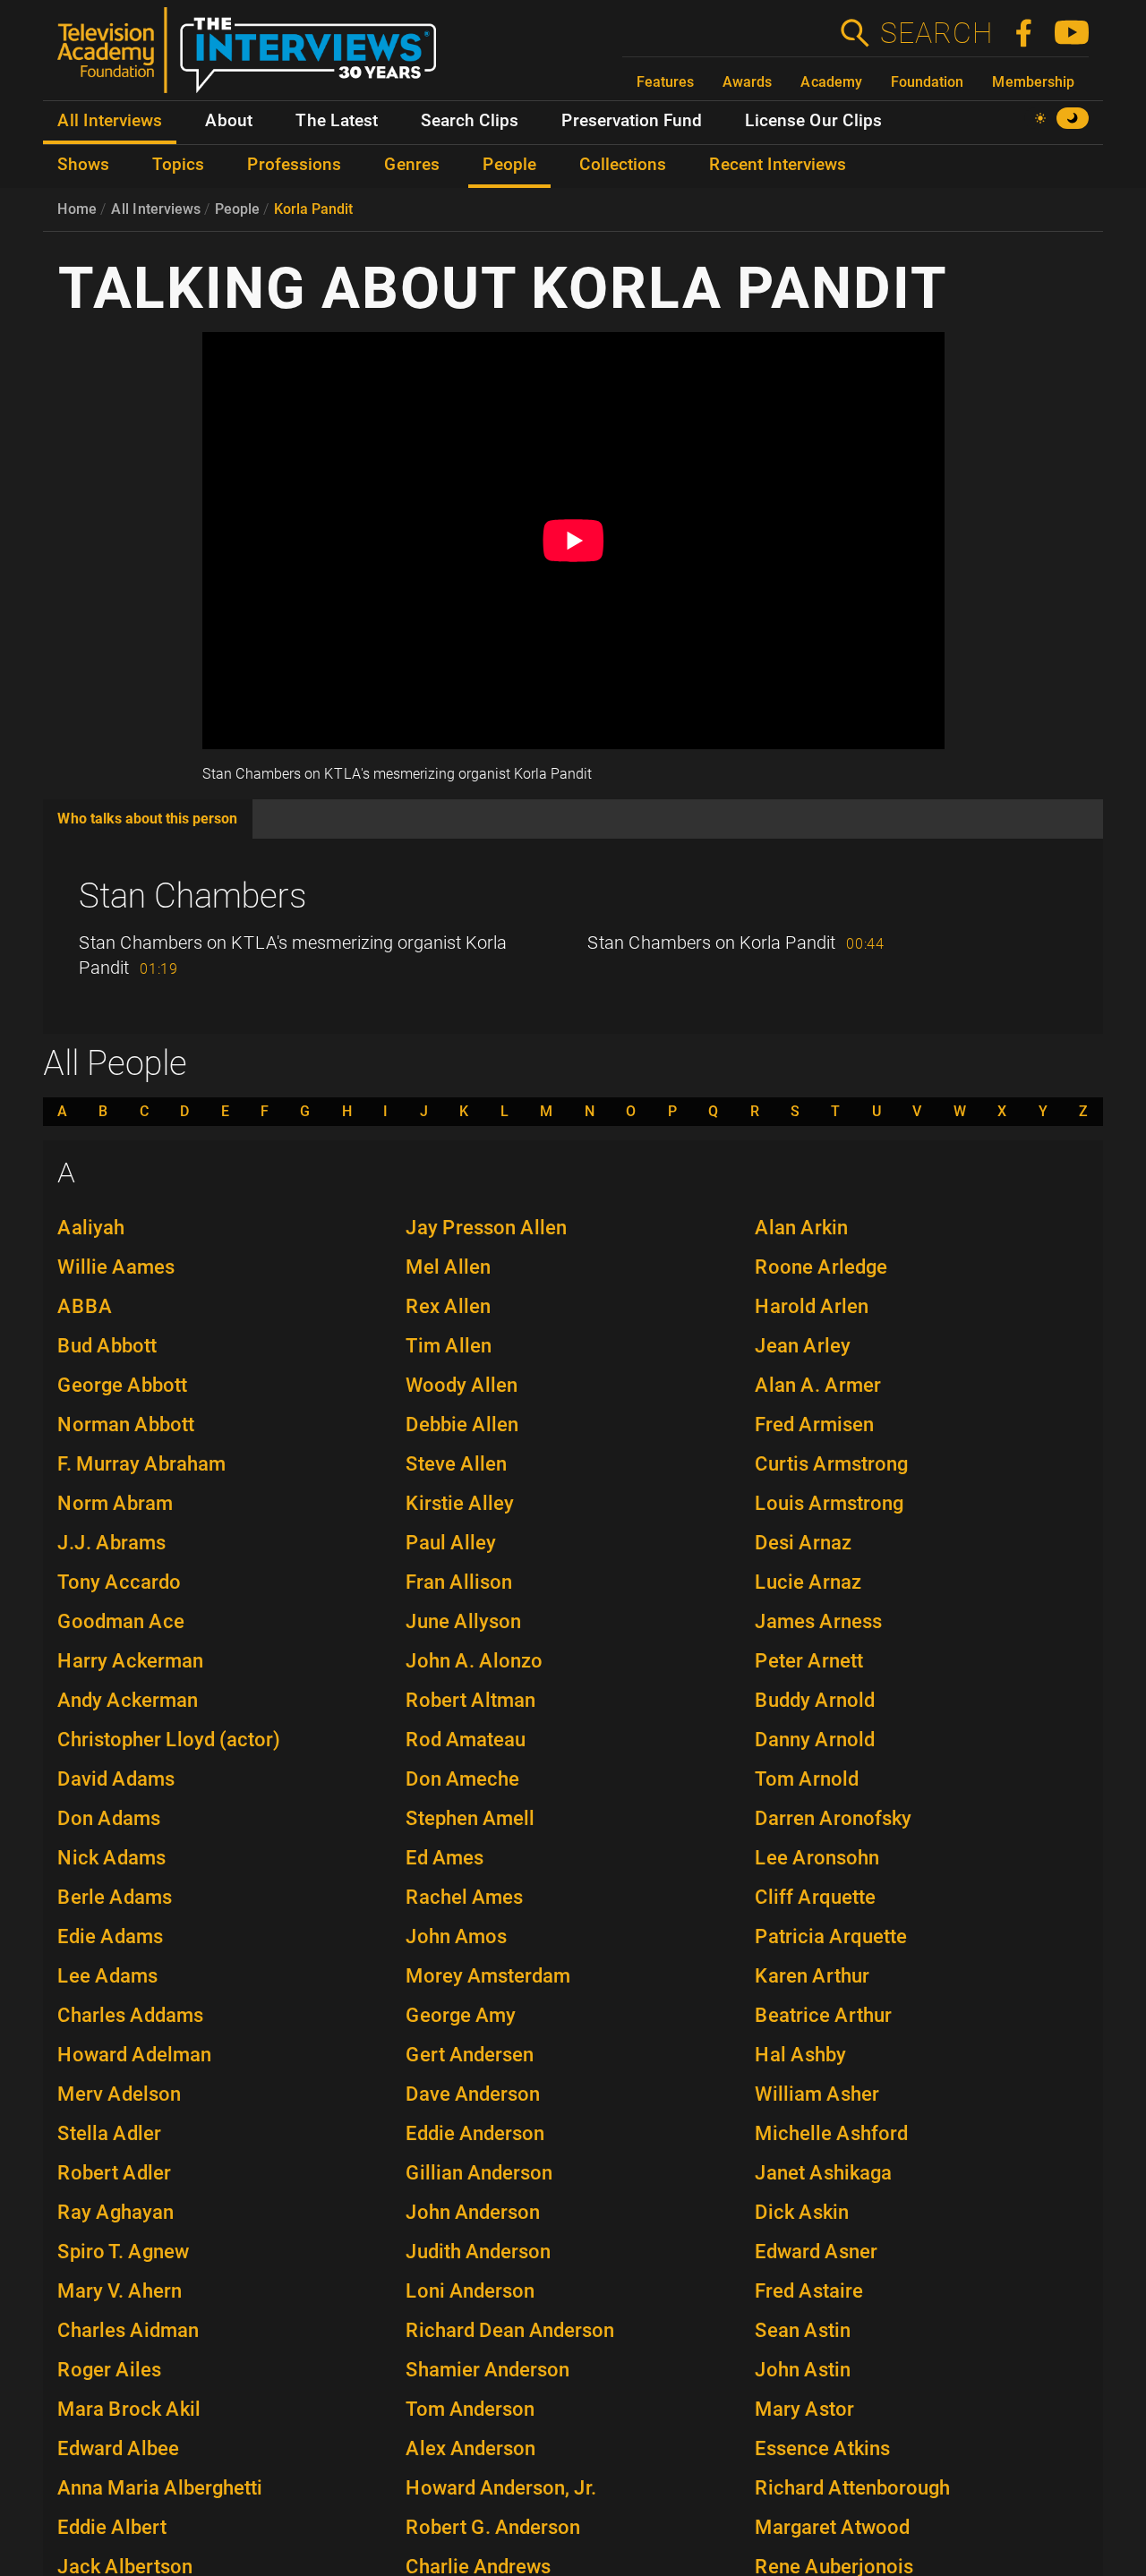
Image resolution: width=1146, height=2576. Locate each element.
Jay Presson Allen (486, 1228)
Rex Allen (448, 1306)
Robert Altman (470, 1700)
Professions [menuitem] (294, 165)
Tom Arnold (807, 1779)
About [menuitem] (229, 121)
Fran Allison (459, 1582)
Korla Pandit (313, 209)
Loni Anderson (470, 2291)
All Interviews (156, 209)
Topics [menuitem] (178, 165)
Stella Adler (109, 2133)
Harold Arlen (812, 1306)
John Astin (803, 2370)
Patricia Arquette (831, 1936)
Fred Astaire (809, 2291)
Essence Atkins (822, 2448)
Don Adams (109, 1818)
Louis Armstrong (829, 1503)
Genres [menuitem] (412, 165)
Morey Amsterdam (488, 1976)
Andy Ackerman (128, 1700)
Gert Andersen (470, 2055)
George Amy (461, 2015)
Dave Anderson (473, 2094)
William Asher (817, 2094)
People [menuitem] (509, 165)
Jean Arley (803, 1346)
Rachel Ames (464, 1897)
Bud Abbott (107, 1346)
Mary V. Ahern (120, 2291)
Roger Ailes (109, 2370)
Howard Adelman (134, 2055)
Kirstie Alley (460, 1503)
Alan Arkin (801, 1228)
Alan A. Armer (818, 1385)
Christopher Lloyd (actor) (169, 1740)
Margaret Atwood (832, 2527)
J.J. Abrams (111, 1543)
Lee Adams (107, 1976)
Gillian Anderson (479, 2173)
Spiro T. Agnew (123, 2252)
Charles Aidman (128, 2330)
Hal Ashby (800, 2055)
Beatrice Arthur (823, 2015)
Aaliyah (91, 1228)
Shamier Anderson (487, 2370)
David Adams (116, 1779)
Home (77, 209)
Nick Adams (111, 1858)
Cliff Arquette (815, 1897)
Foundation (927, 82)
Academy (831, 82)
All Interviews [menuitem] (110, 121)
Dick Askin (802, 2212)
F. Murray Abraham (141, 1464)
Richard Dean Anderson (510, 2330)
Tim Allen (449, 1346)
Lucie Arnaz (808, 1582)
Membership (1033, 82)
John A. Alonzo (474, 1661)
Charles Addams (130, 2015)
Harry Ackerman (130, 1661)
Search (936, 33)
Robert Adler (114, 2173)
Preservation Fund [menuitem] (632, 121)
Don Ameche (462, 1779)
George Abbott (122, 1385)
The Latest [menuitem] (337, 121)
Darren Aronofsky (833, 1818)
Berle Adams (115, 1897)
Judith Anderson (478, 2252)
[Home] (254, 57)
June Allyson (463, 1621)
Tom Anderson (470, 2409)
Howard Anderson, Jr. (501, 2488)
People (237, 209)
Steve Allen (456, 1464)
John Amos (456, 1936)
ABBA (85, 1306)
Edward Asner (816, 2252)
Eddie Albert (112, 2527)
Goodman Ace (121, 1621)
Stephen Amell (470, 1818)
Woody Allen (462, 1385)
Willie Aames (116, 1267)
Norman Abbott (126, 1424)
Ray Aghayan (115, 2212)
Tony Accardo (119, 1582)
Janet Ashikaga (823, 2173)
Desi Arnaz (803, 1543)
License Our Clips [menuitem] (813, 121)
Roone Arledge (821, 1267)
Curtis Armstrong (831, 1464)
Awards (747, 82)
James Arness (818, 1621)
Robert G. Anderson (493, 2527)
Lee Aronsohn (817, 1858)
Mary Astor (804, 2409)
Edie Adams (110, 1936)
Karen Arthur (812, 1976)
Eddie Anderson (475, 2133)
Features (665, 82)
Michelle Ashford (831, 2133)
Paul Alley (451, 1543)
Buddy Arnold (815, 1700)
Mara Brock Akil (129, 2409)
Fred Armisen (814, 1424)
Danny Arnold (815, 1740)
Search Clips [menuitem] (470, 121)
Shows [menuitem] (83, 165)
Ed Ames (445, 1858)
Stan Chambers (192, 896)
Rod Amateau (466, 1740)
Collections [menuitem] (623, 165)
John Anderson (473, 2212)
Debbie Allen (462, 1424)
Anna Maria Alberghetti (160, 2488)
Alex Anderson (470, 2448)
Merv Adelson (119, 2094)
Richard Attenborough (852, 2488)
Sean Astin (803, 2330)
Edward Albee (118, 2448)
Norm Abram (115, 1503)
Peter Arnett (809, 1661)
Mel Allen (448, 1267)
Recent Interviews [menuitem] (778, 165)
